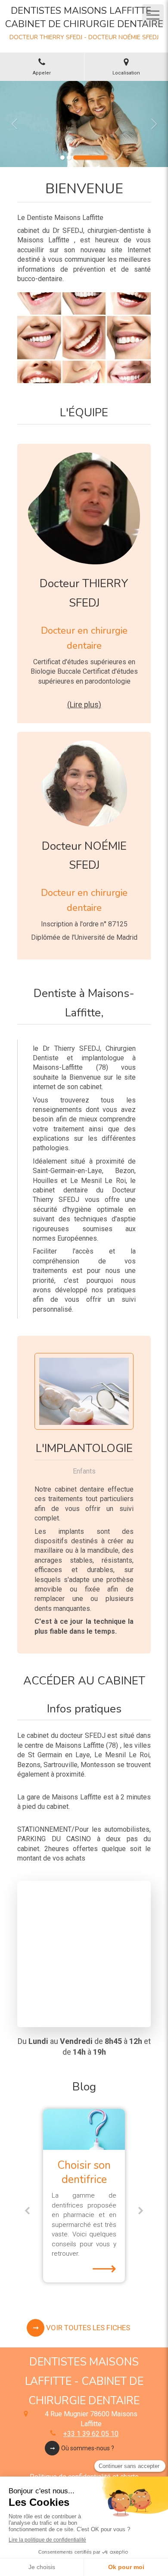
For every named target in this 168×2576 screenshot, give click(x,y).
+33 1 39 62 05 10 (91, 2434)
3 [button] (90, 158)
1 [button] (62, 158)
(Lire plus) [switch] (84, 704)
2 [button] (69, 158)
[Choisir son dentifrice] (84, 2129)
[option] (84, 124)
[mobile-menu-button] (153, 15)
